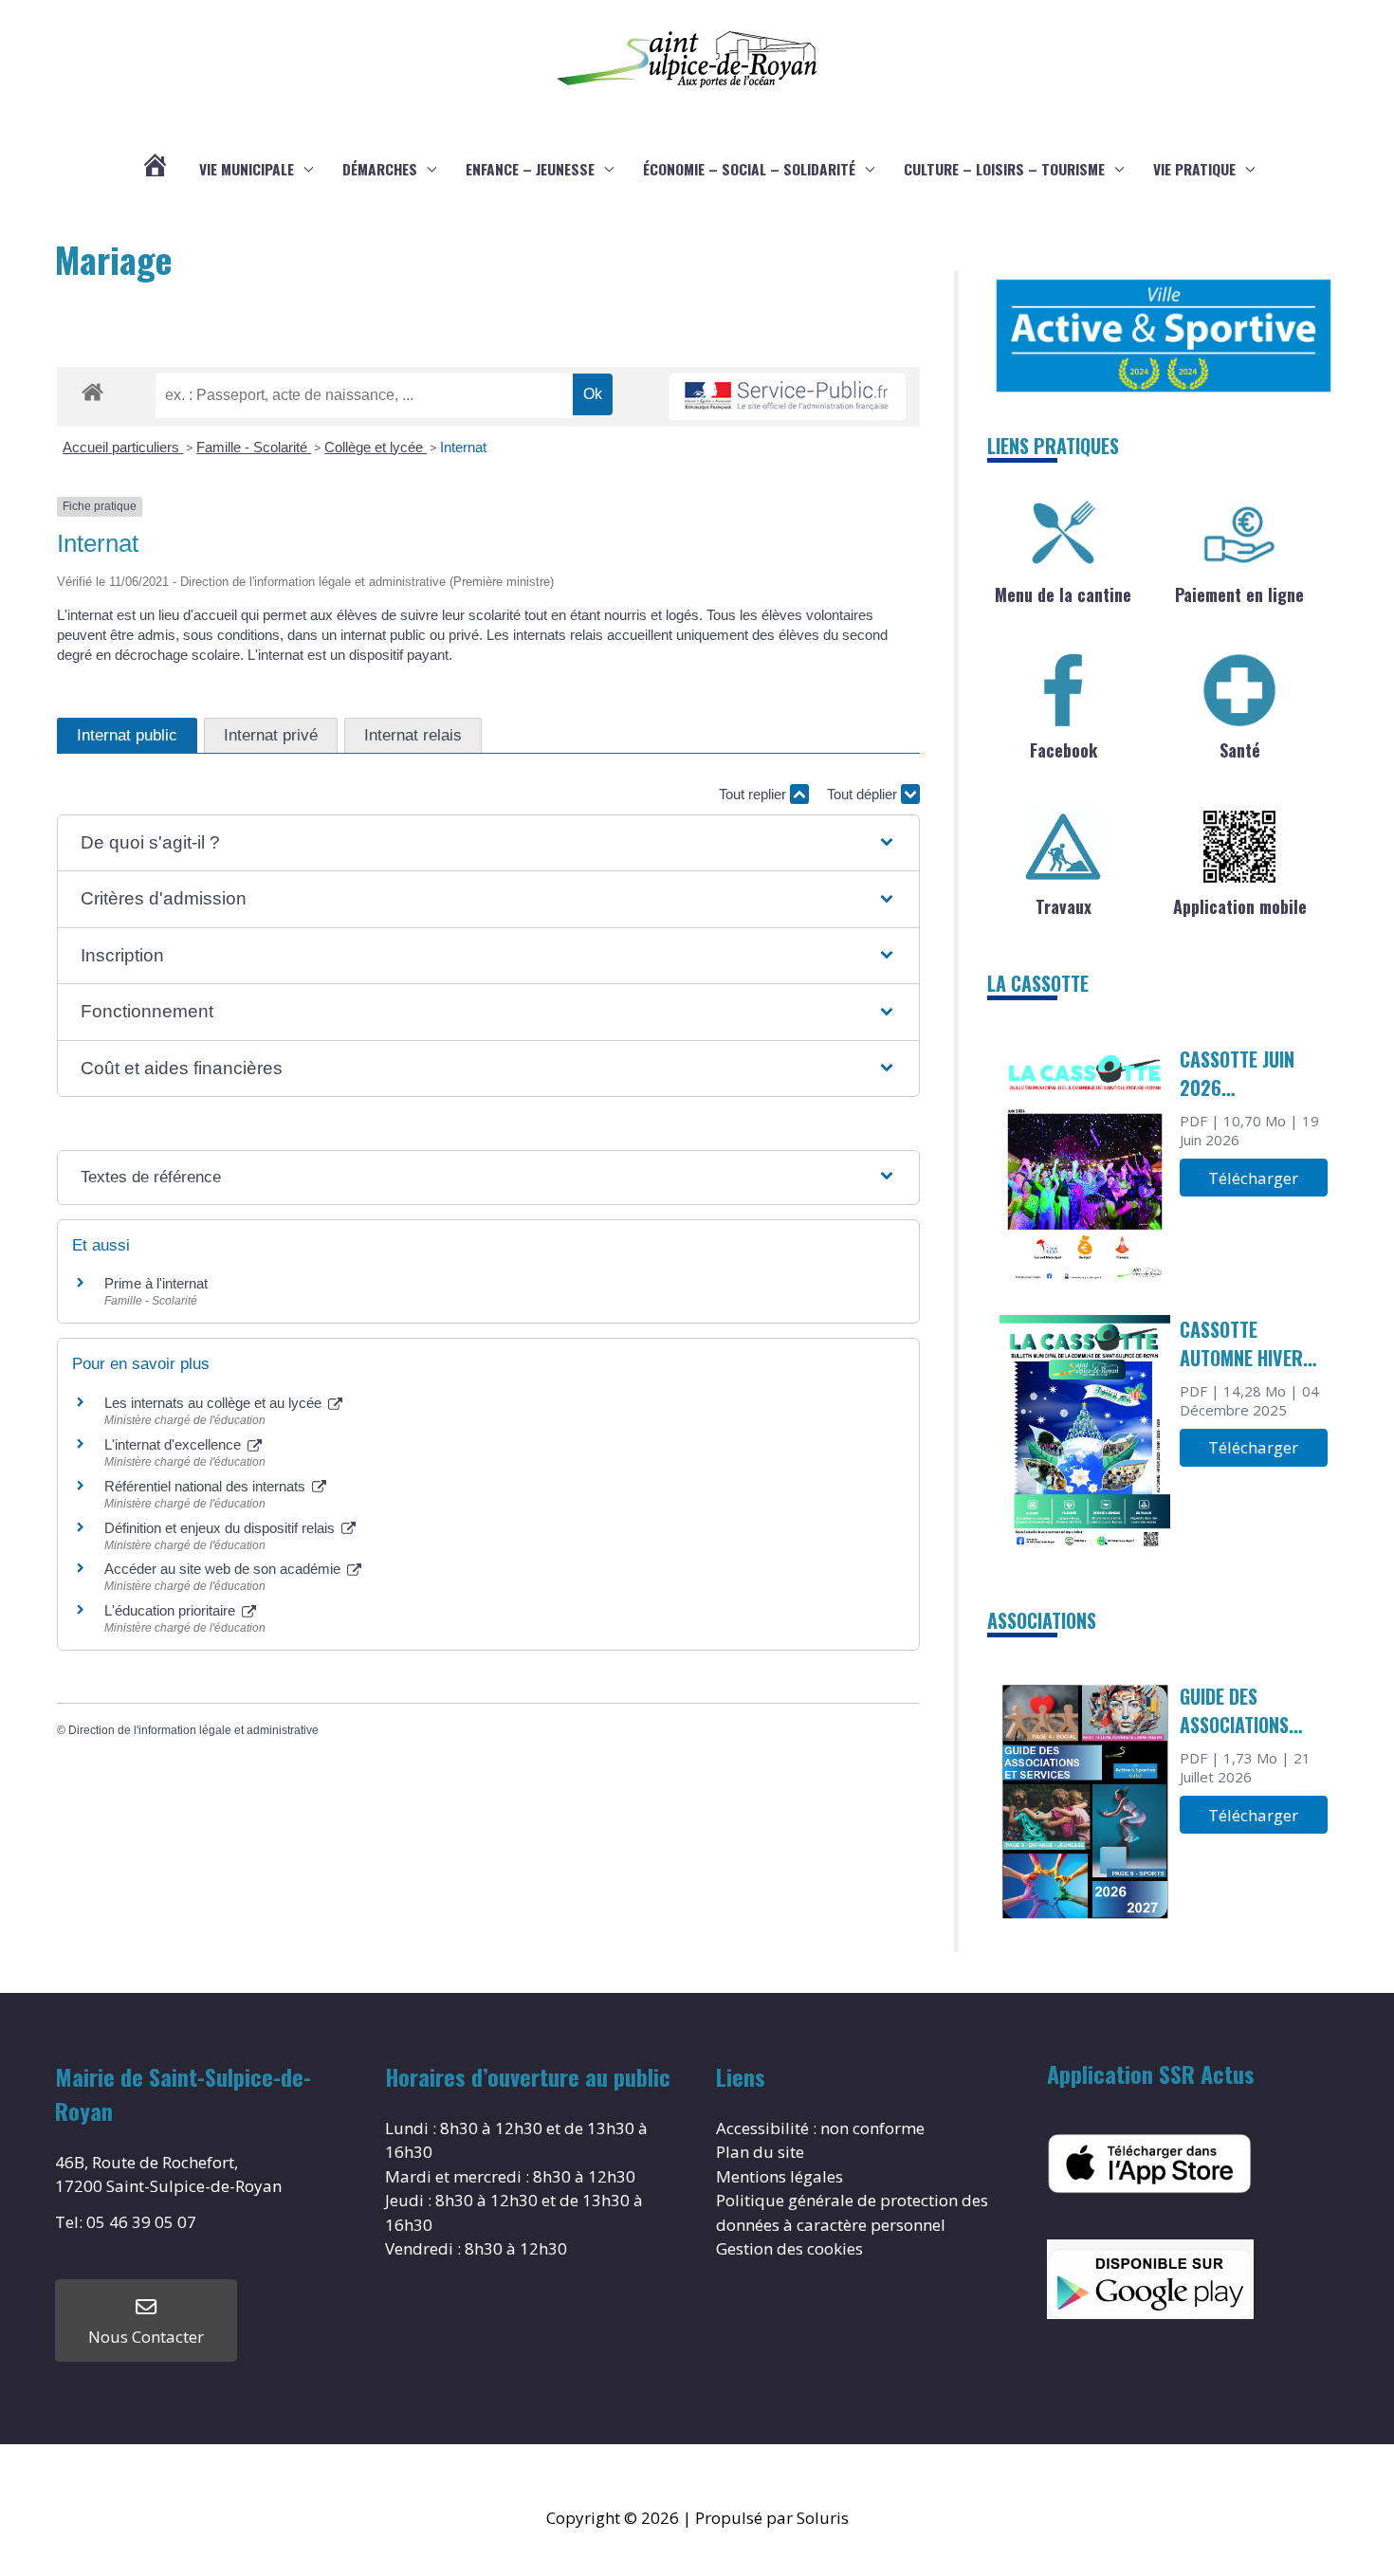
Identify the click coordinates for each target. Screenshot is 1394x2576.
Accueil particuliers (123, 447)
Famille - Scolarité (254, 447)
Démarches (380, 169)
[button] (488, 843)
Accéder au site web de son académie (224, 1569)
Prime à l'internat (156, 1283)
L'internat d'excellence (174, 1444)
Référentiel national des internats (207, 1486)
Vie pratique (1194, 169)
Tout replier (754, 794)
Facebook (1064, 750)
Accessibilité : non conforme (820, 2128)
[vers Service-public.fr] (787, 397)
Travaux (1064, 906)
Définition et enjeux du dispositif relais (221, 1528)
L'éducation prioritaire (172, 1610)
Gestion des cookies (789, 2248)
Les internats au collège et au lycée (215, 1403)
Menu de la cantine (1063, 594)
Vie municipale (247, 169)
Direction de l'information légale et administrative (193, 1730)
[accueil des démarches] (92, 389)
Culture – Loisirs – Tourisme (1004, 169)
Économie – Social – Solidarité (749, 169)
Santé (1240, 750)
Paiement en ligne (1239, 594)
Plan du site (760, 2152)
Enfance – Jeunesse (530, 169)
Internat (463, 447)
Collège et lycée (376, 447)
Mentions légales (780, 2176)
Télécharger (1253, 1178)
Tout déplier (864, 794)
